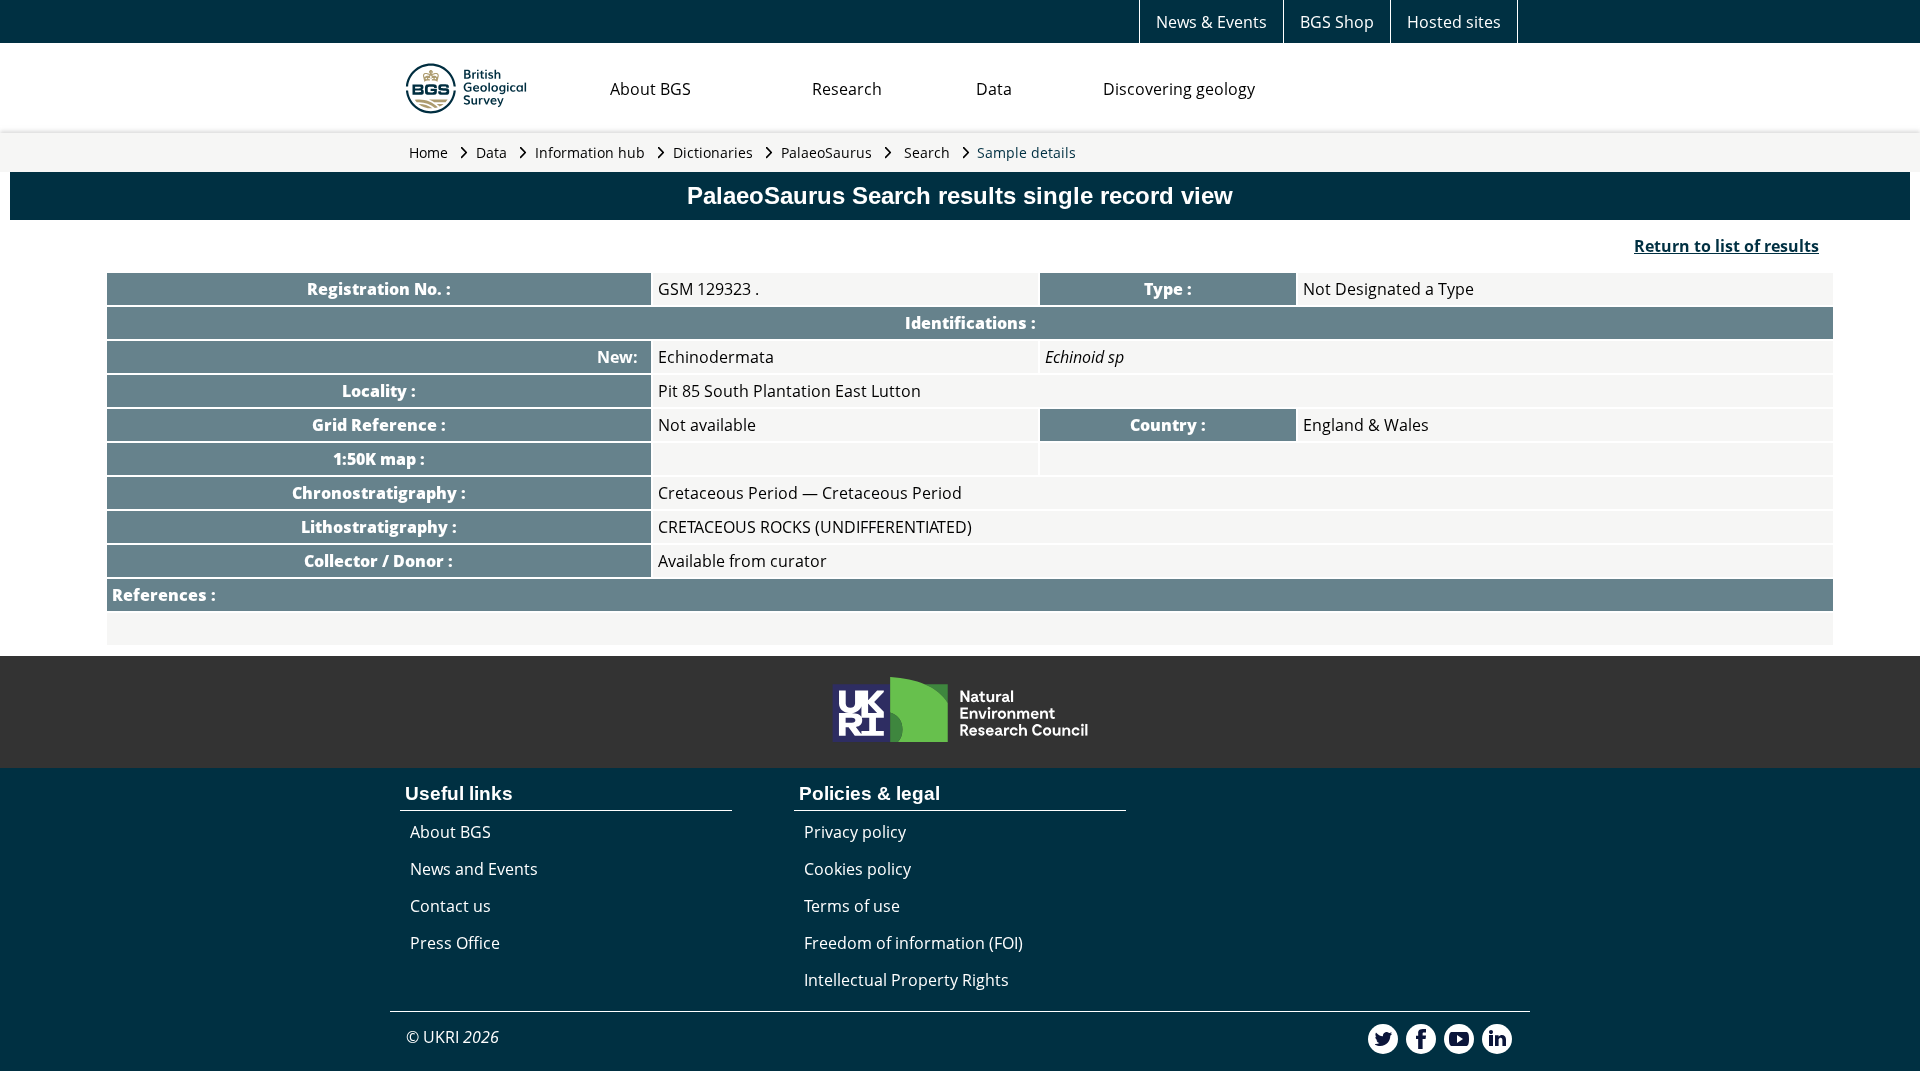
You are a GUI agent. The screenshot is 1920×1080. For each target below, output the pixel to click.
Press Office (455, 943)
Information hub (590, 152)
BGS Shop (1337, 22)
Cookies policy (857, 869)
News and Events (474, 869)
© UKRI (452, 1037)
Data (994, 89)
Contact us (450, 906)
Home (428, 152)
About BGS (650, 89)
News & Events (1211, 22)
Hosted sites (1454, 22)
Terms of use (852, 906)
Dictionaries (713, 152)
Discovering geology (1179, 89)
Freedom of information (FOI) (913, 943)
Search (927, 152)
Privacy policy (855, 832)
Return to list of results (1726, 246)
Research (847, 89)
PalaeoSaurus (826, 152)
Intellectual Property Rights (906, 980)
